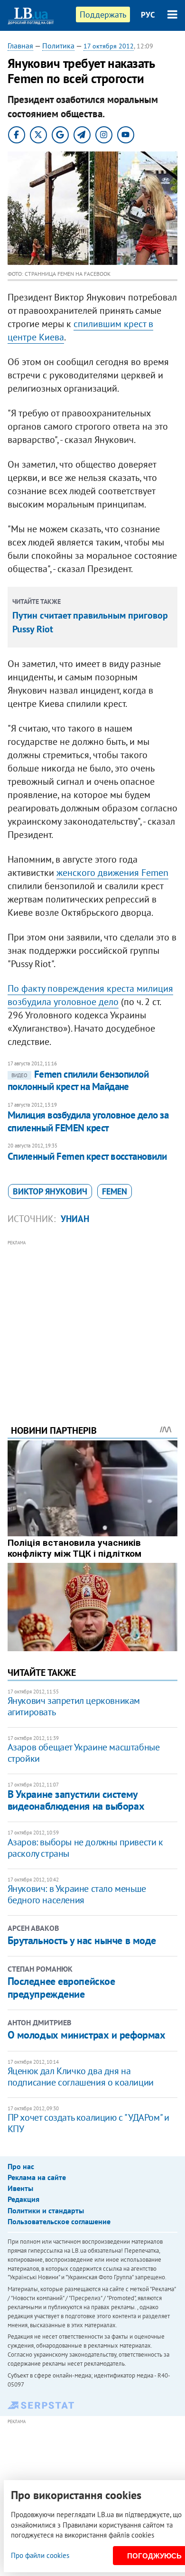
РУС (148, 15)
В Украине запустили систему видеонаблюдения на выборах (76, 1800)
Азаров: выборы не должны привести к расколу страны (85, 1848)
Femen (115, 1191)
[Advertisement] (93, 1319)
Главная (20, 46)
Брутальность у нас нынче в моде (82, 1940)
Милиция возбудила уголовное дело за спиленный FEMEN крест (88, 1121)
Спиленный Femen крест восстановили (87, 1156)
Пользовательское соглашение (59, 2221)
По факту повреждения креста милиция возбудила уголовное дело (90, 995)
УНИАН (75, 1219)
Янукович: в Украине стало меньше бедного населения (77, 1894)
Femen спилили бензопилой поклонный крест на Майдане (78, 1080)
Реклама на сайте (37, 2177)
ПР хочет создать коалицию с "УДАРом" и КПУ (88, 2123)
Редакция (23, 2199)
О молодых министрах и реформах (87, 2035)
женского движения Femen (112, 873)
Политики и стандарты (46, 2210)
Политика (58, 46)
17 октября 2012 (109, 46)
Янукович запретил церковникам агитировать (74, 1706)
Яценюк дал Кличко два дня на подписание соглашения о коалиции (81, 2077)
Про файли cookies (40, 2555)
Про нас (21, 2166)
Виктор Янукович (50, 1191)
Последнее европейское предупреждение (61, 1987)
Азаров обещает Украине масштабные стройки (84, 1753)
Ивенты (20, 2188)
